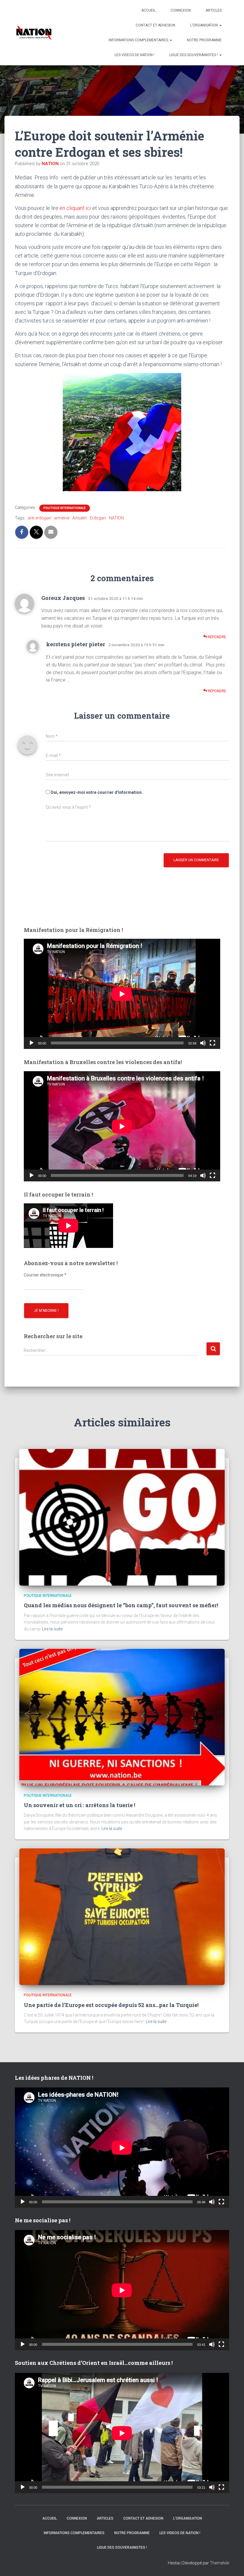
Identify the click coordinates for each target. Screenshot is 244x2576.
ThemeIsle (219, 2563)
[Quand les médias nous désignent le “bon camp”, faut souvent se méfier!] (122, 1517)
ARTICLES (214, 10)
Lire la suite (52, 1629)
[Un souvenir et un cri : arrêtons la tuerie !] (122, 1717)
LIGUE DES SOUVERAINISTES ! (194, 55)
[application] (122, 994)
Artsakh (80, 518)
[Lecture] (32, 1043)
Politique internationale (65, 508)
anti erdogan (39, 518)
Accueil (148, 10)
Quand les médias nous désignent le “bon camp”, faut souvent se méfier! (121, 1605)
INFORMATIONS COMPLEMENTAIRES (139, 40)
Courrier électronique (45, 1275)
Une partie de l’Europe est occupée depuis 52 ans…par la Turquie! (111, 2005)
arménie (62, 518)
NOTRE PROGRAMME (204, 40)
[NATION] (34, 33)
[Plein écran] (212, 1043)
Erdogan (98, 518)
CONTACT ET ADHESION (155, 25)
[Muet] (203, 1043)
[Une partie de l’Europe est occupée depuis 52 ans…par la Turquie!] (122, 1916)
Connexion (181, 10)
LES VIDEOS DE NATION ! (134, 55)
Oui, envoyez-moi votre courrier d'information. (96, 792)
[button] (220, 25)
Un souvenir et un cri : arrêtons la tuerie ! (79, 1805)
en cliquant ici (75, 208)
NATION (116, 518)
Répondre (216, 637)
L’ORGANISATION (204, 25)
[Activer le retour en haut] (232, 2564)
